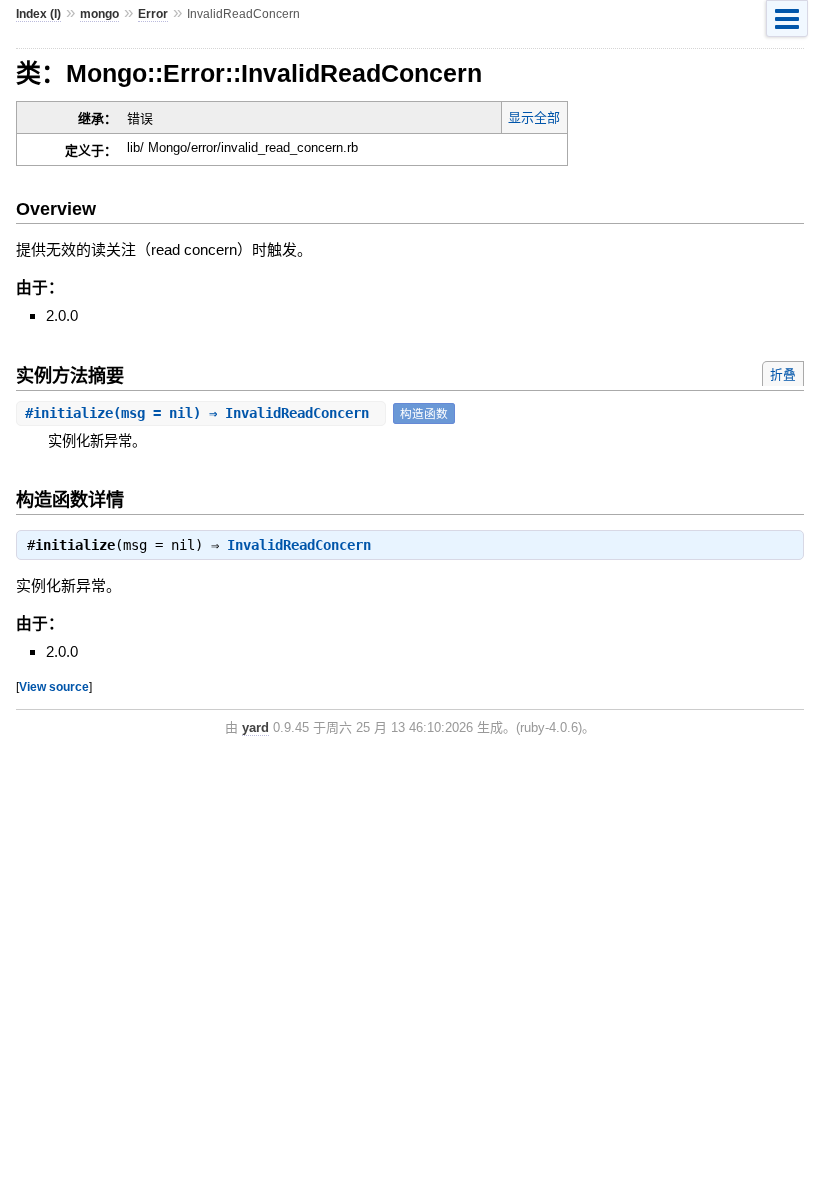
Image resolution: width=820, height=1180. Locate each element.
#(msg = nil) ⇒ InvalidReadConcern (201, 413)
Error (153, 14)
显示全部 (534, 117)
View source (54, 686)
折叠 (783, 374)
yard (255, 727)
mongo (99, 14)
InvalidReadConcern (299, 545)
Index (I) (38, 14)
